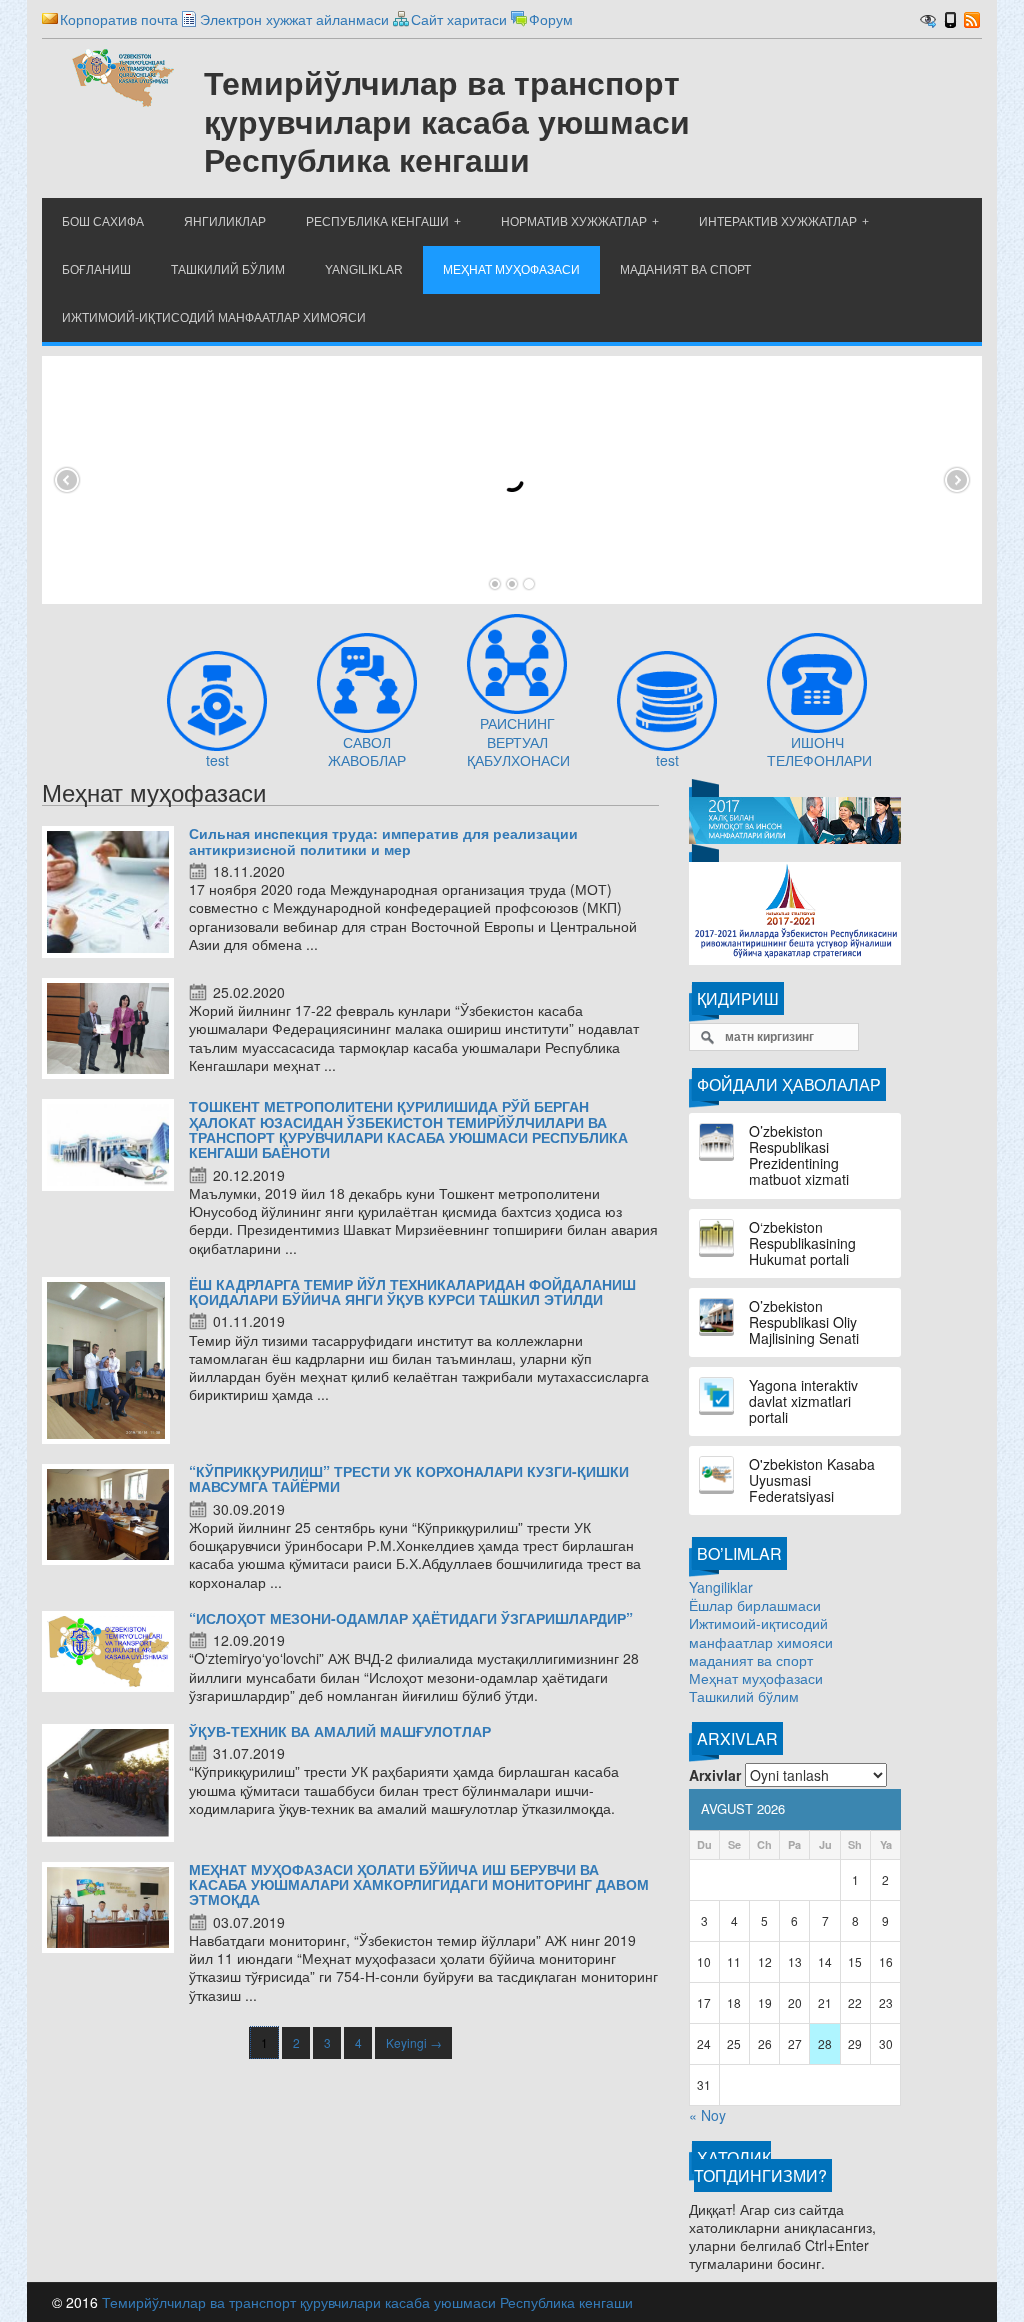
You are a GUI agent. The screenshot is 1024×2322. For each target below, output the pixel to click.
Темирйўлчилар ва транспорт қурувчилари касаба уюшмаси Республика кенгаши (367, 2302)
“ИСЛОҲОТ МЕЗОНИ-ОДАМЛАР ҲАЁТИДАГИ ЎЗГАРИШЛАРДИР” (411, 1618)
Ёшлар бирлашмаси (755, 1605)
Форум (551, 19)
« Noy (707, 2115)
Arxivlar (715, 1775)
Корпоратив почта (119, 19)
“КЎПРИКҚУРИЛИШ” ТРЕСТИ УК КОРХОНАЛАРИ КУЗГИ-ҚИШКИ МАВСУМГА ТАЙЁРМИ (409, 1478)
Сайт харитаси (459, 19)
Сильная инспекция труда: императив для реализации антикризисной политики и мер (383, 840)
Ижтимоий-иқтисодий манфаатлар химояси (761, 1632)
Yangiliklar (721, 1587)
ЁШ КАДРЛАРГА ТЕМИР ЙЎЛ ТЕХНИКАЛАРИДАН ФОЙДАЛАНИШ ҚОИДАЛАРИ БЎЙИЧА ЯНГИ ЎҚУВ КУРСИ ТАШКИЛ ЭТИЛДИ (412, 1291)
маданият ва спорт (751, 1660)
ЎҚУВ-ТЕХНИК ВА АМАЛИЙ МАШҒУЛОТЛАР (340, 1731)
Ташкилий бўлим (744, 1696)
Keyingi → (414, 2042)
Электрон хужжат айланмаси (294, 19)
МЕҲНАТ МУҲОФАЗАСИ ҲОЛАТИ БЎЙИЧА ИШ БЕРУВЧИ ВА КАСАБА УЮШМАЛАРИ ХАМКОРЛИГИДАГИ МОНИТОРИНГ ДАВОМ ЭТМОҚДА (419, 1884)
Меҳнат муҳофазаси (756, 1678)
